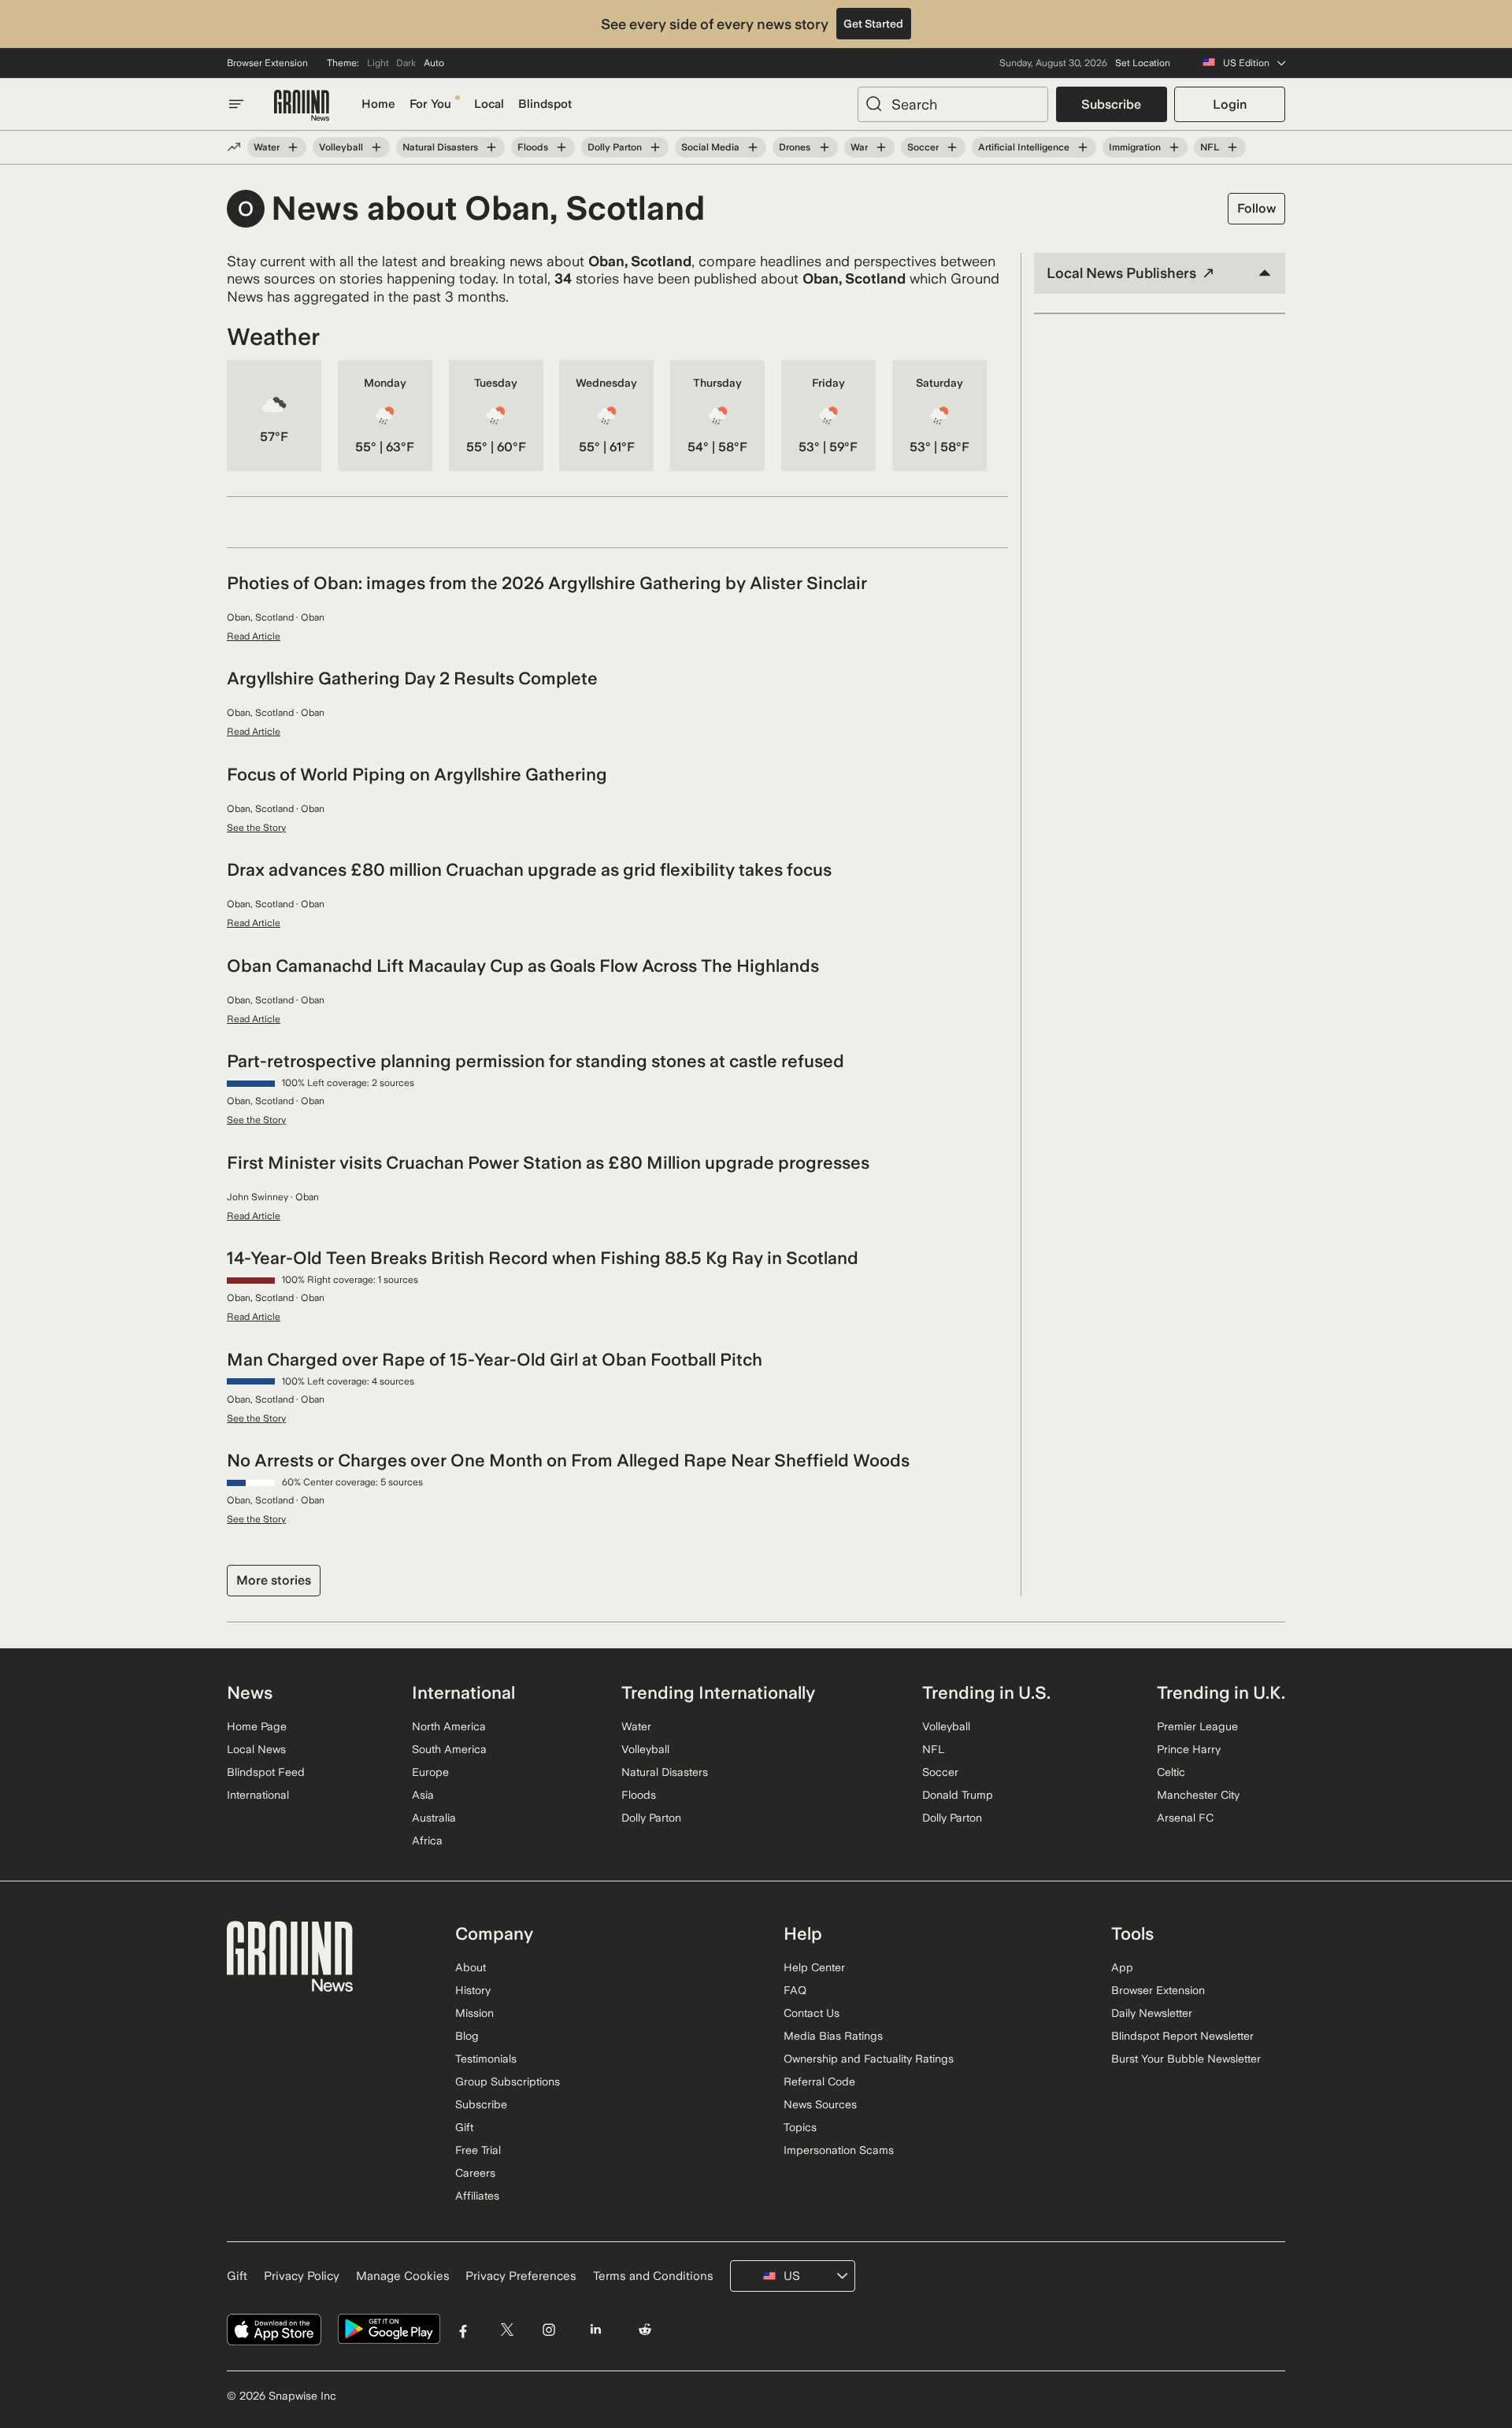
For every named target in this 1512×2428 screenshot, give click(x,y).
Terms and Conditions (653, 2276)
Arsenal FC (1185, 1818)
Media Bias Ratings (833, 2036)
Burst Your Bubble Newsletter (1186, 2059)
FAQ (795, 1990)
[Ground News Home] (302, 106)
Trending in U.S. (986, 1692)
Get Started (873, 24)
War (859, 147)
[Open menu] (236, 104)
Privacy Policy (302, 2276)
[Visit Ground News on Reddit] (645, 2329)
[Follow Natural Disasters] (491, 147)
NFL (1210, 147)
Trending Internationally (718, 1692)
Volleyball (341, 147)
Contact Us (812, 2013)
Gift (464, 2127)
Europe (430, 1772)
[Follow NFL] (1232, 147)
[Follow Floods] (561, 147)
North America (449, 1726)
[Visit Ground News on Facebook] (463, 2329)
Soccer (923, 147)
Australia (434, 1818)
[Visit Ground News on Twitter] (507, 2329)
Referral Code (819, 2081)
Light (378, 63)
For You (430, 104)
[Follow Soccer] (952, 147)
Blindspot (545, 104)
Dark (406, 63)
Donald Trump (958, 1795)
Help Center (814, 1967)
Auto (434, 63)
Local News (256, 1749)
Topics (800, 2127)
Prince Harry (1189, 1749)
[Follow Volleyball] (376, 147)
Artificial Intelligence (1024, 147)
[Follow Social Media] (753, 147)
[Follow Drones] (824, 147)
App (1122, 1967)
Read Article (254, 636)
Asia (423, 1795)
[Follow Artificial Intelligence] (1083, 147)
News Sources (820, 2104)
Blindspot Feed (266, 1772)
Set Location (1143, 63)
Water (267, 147)
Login (1230, 104)
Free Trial (478, 2150)
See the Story (256, 828)
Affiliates (477, 2196)
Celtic (1171, 1772)
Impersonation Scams (839, 2150)
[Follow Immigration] (1174, 147)
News (250, 1692)
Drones (795, 147)
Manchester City (1198, 1795)
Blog (467, 2036)
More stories (274, 1580)
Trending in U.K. (1221, 1692)
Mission (474, 2013)
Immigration (1135, 147)
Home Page (257, 1726)
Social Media (710, 147)
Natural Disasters (440, 147)
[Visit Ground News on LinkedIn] (595, 2329)
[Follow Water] (293, 147)
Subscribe (1111, 104)
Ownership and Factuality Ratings (869, 2059)
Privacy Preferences (521, 2276)
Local (489, 104)
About (471, 1967)
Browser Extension (267, 63)
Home (378, 104)
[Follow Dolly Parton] (655, 147)
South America (449, 1749)
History (473, 1990)
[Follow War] (881, 147)
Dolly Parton (615, 147)
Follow (1256, 208)
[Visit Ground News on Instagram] (548, 2329)
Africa (427, 1840)
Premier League (1197, 1726)
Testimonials (486, 2059)
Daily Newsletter (1152, 2013)
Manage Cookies (403, 2276)
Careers (475, 2173)
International (258, 1795)
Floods (533, 147)
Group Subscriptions (508, 2081)
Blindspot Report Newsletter (1182, 2036)
